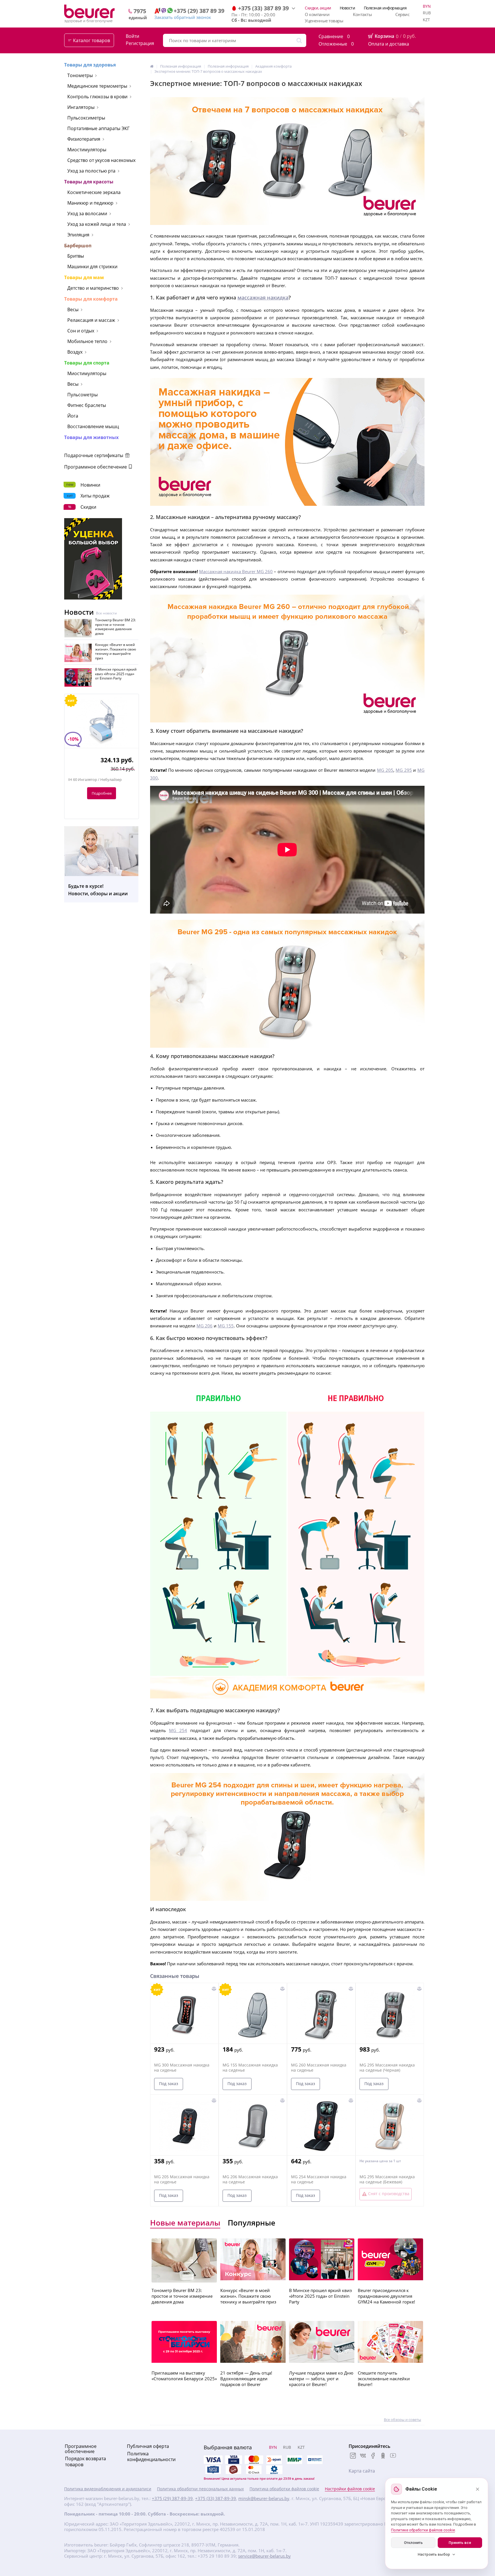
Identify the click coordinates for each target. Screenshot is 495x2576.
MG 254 (178, 1730)
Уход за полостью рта (91, 171)
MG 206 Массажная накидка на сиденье (250, 2179)
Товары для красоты (89, 182)
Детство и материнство (93, 288)
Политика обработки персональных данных (200, 2489)
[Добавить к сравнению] (214, 1989)
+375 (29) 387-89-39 (172, 2498)
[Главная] (152, 66)
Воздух (75, 352)
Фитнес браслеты (87, 405)
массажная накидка (263, 297)
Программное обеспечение (96, 467)
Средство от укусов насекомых (101, 160)
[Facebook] (373, 2456)
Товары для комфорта (91, 299)
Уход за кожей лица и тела (97, 224)
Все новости (106, 613)
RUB (427, 13)
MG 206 (205, 1326)
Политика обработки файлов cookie (284, 2489)
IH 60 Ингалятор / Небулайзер (95, 780)
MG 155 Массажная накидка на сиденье (250, 2068)
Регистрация (140, 43)
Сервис (402, 14)
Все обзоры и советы (402, 2420)
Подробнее (102, 793)
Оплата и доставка (389, 44)
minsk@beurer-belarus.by (264, 2498)
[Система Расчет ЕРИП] (274, 2460)
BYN (427, 6)
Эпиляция (78, 235)
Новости (347, 8)
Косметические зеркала (94, 192)
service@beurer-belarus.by (264, 2556)
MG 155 (226, 1326)
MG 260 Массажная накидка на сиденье (319, 2068)
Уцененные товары (324, 21)
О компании (317, 14)
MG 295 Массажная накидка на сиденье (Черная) (387, 2068)
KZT (426, 20)
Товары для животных (91, 437)
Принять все (460, 2543)
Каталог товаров (92, 40)
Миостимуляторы (87, 150)
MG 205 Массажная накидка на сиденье (182, 2179)
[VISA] (233, 2460)
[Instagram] (353, 2456)
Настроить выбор (434, 2554)
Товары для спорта (87, 363)
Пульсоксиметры (86, 118)
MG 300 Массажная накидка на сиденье (182, 2068)
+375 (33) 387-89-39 (216, 2498)
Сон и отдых (81, 331)
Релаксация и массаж (91, 320)
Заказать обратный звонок (183, 17)
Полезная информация (385, 8)
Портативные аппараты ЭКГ (98, 128)
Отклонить (413, 2543)
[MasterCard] (254, 2460)
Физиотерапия (84, 139)
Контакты (362, 14)
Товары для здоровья (90, 65)
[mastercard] (254, 2470)
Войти (132, 36)
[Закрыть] (478, 2489)
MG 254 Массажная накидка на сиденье (319, 2179)
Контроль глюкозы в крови (97, 97)
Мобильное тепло (87, 341)
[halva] (233, 2470)
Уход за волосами (87, 213)
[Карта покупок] (213, 2470)
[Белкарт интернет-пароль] (315, 2460)
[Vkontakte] (363, 2456)
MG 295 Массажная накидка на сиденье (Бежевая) (387, 2179)
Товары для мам (84, 277)
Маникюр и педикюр (90, 203)
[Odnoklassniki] (383, 2456)
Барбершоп (78, 246)
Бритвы (76, 256)
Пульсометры (82, 395)
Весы (73, 309)
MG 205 (385, 770)
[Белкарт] (274, 2470)
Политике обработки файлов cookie (423, 2530)
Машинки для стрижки (92, 267)
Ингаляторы (81, 107)
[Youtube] (393, 2456)
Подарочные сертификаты (94, 455)
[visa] (213, 2460)
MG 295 (404, 770)
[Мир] (294, 2460)
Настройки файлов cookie (350, 2489)
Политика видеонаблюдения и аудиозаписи (108, 2489)
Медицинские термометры (97, 86)
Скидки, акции (318, 8)
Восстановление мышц (93, 426)
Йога (73, 416)
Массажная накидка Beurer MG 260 (236, 571)
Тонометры (80, 75)
